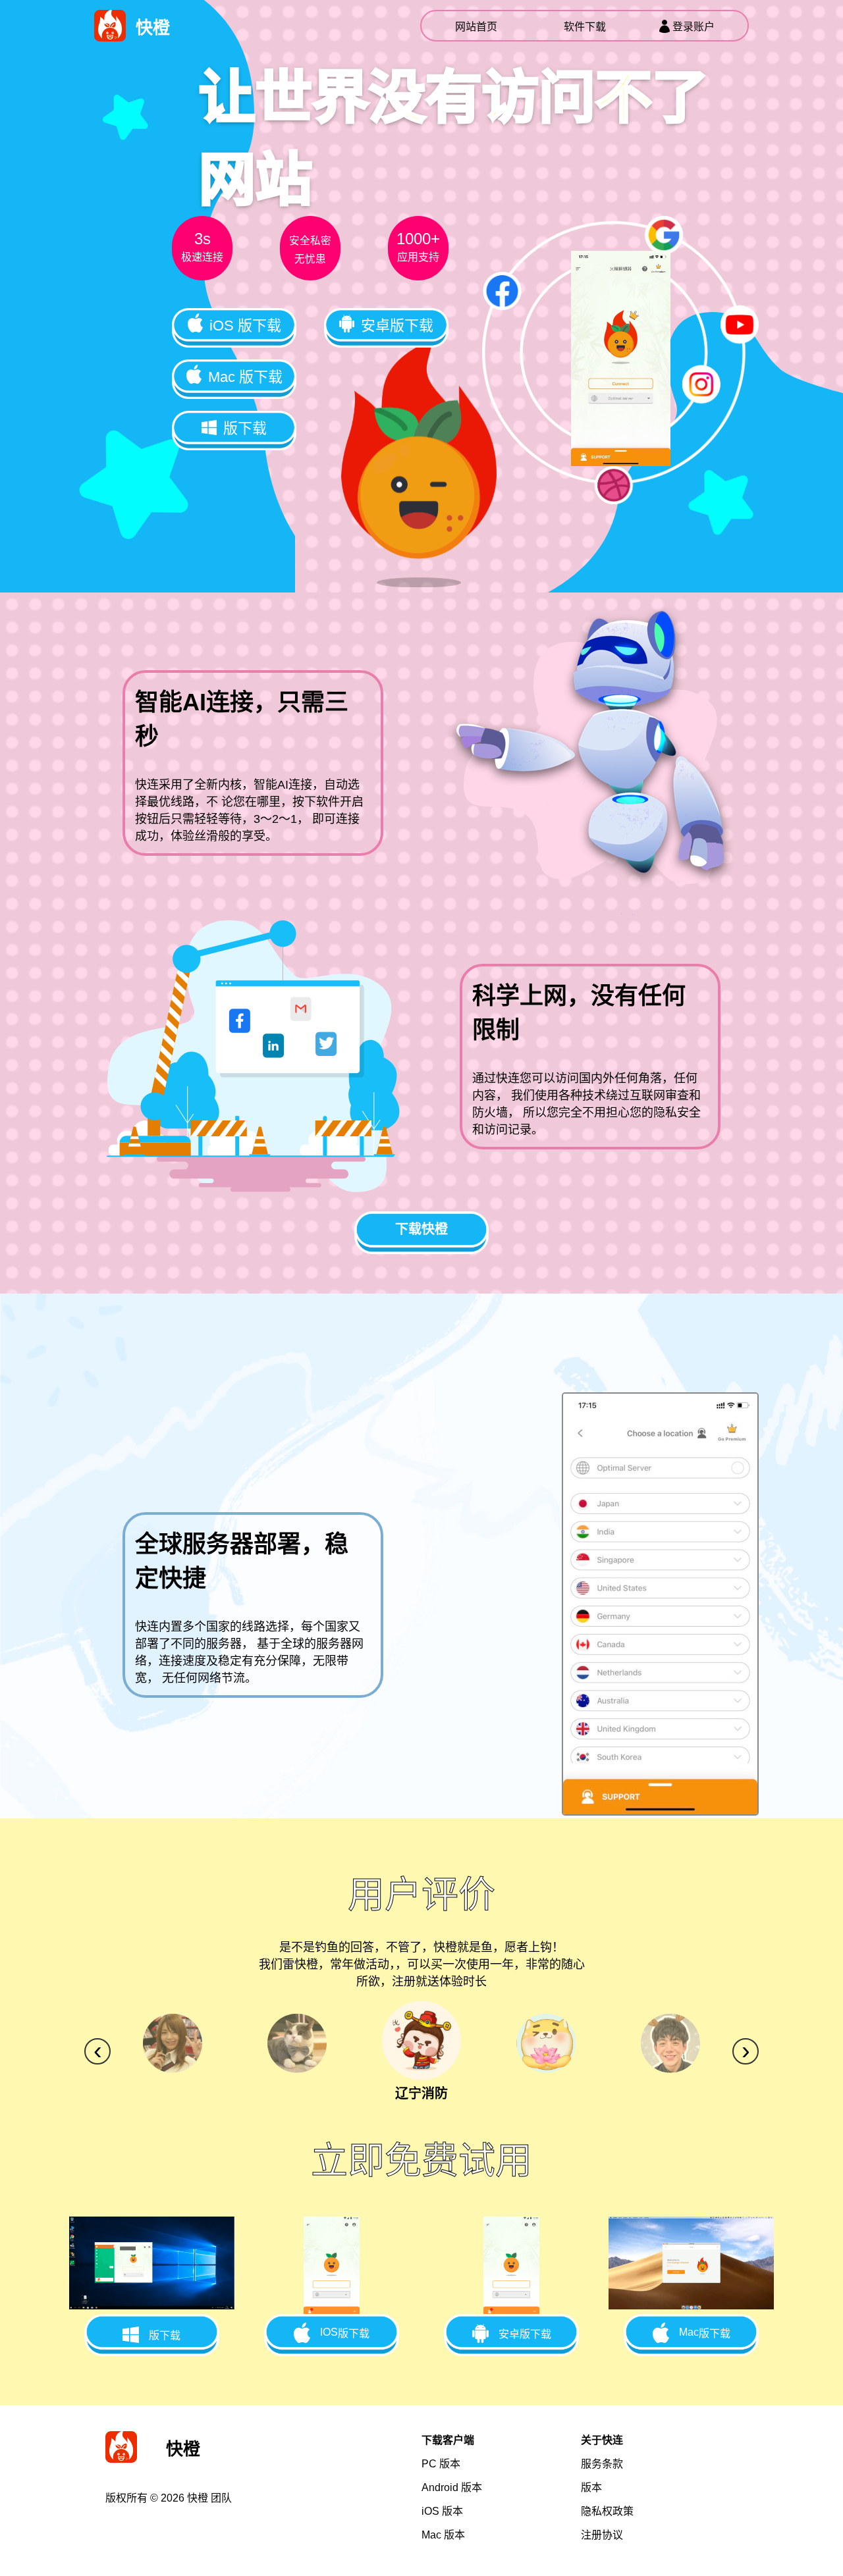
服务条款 (602, 2464)
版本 (441, 2464)
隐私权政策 (607, 2511)
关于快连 (602, 2440)
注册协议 (602, 2535)
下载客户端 (448, 2440)
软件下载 (585, 27)
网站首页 (476, 27)
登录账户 (693, 27)
